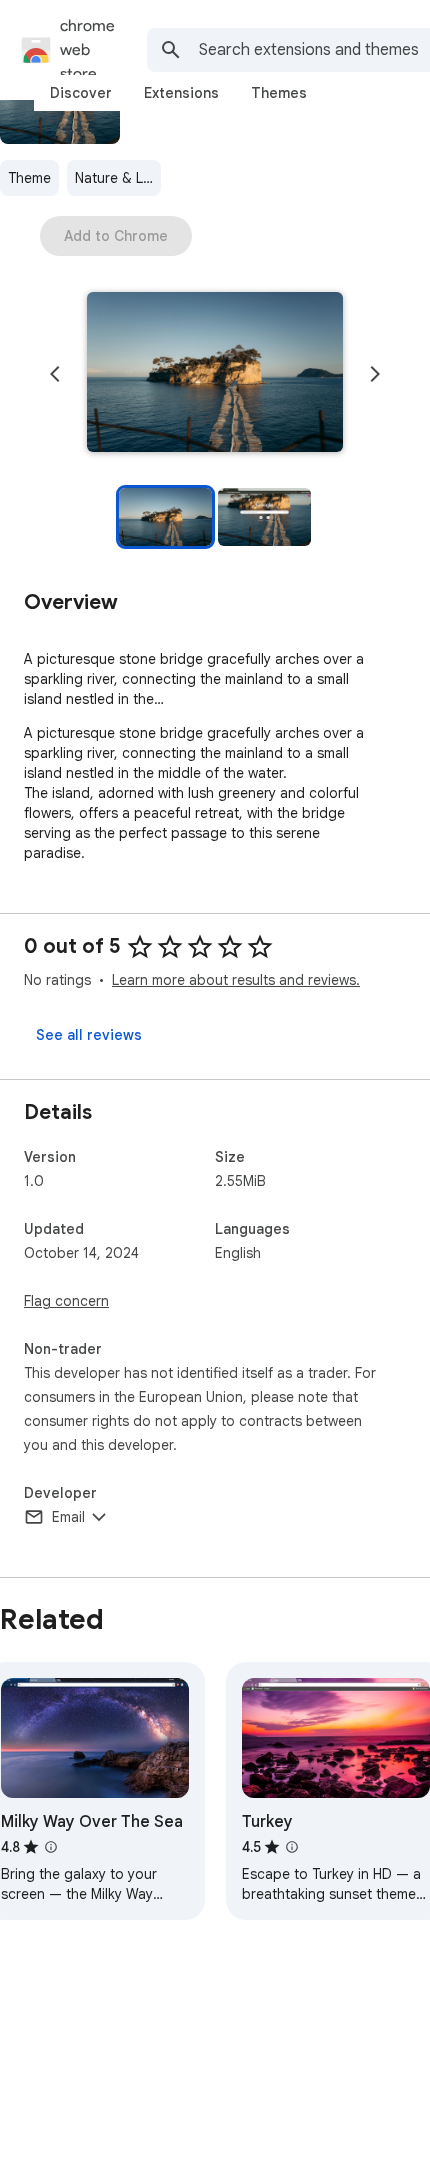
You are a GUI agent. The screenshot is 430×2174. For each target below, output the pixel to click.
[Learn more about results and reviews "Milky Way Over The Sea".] (51, 1847)
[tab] (81, 93)
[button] (215, 374)
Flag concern (66, 1301)
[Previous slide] (55, 374)
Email (68, 1517)
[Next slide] (375, 374)
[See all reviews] (89, 1035)
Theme (29, 178)
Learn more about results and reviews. (236, 980)
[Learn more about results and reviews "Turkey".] (292, 1847)
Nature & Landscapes (118, 178)
